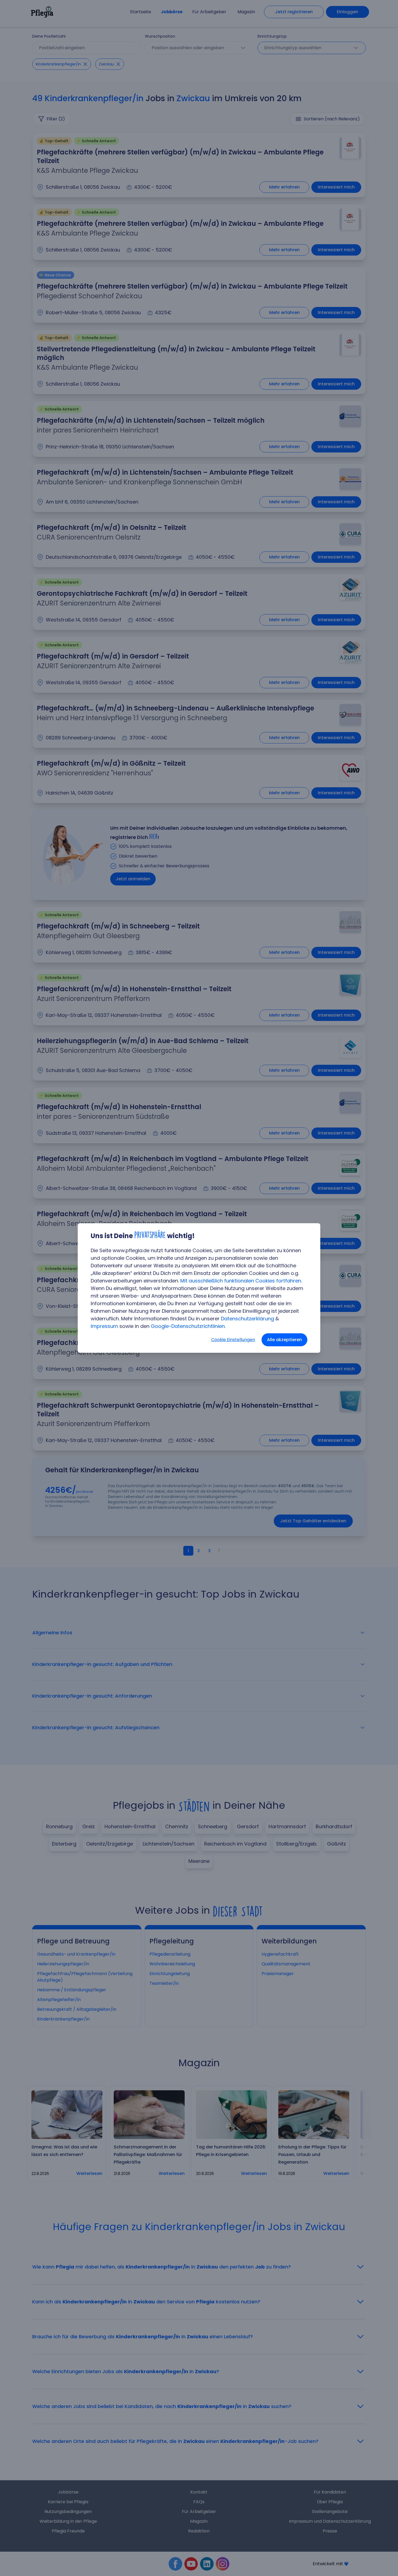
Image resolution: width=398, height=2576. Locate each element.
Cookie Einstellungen (233, 1340)
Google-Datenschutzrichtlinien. (188, 1326)
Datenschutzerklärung (247, 1319)
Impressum (104, 1326)
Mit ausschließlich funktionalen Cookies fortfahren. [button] (241, 1281)
